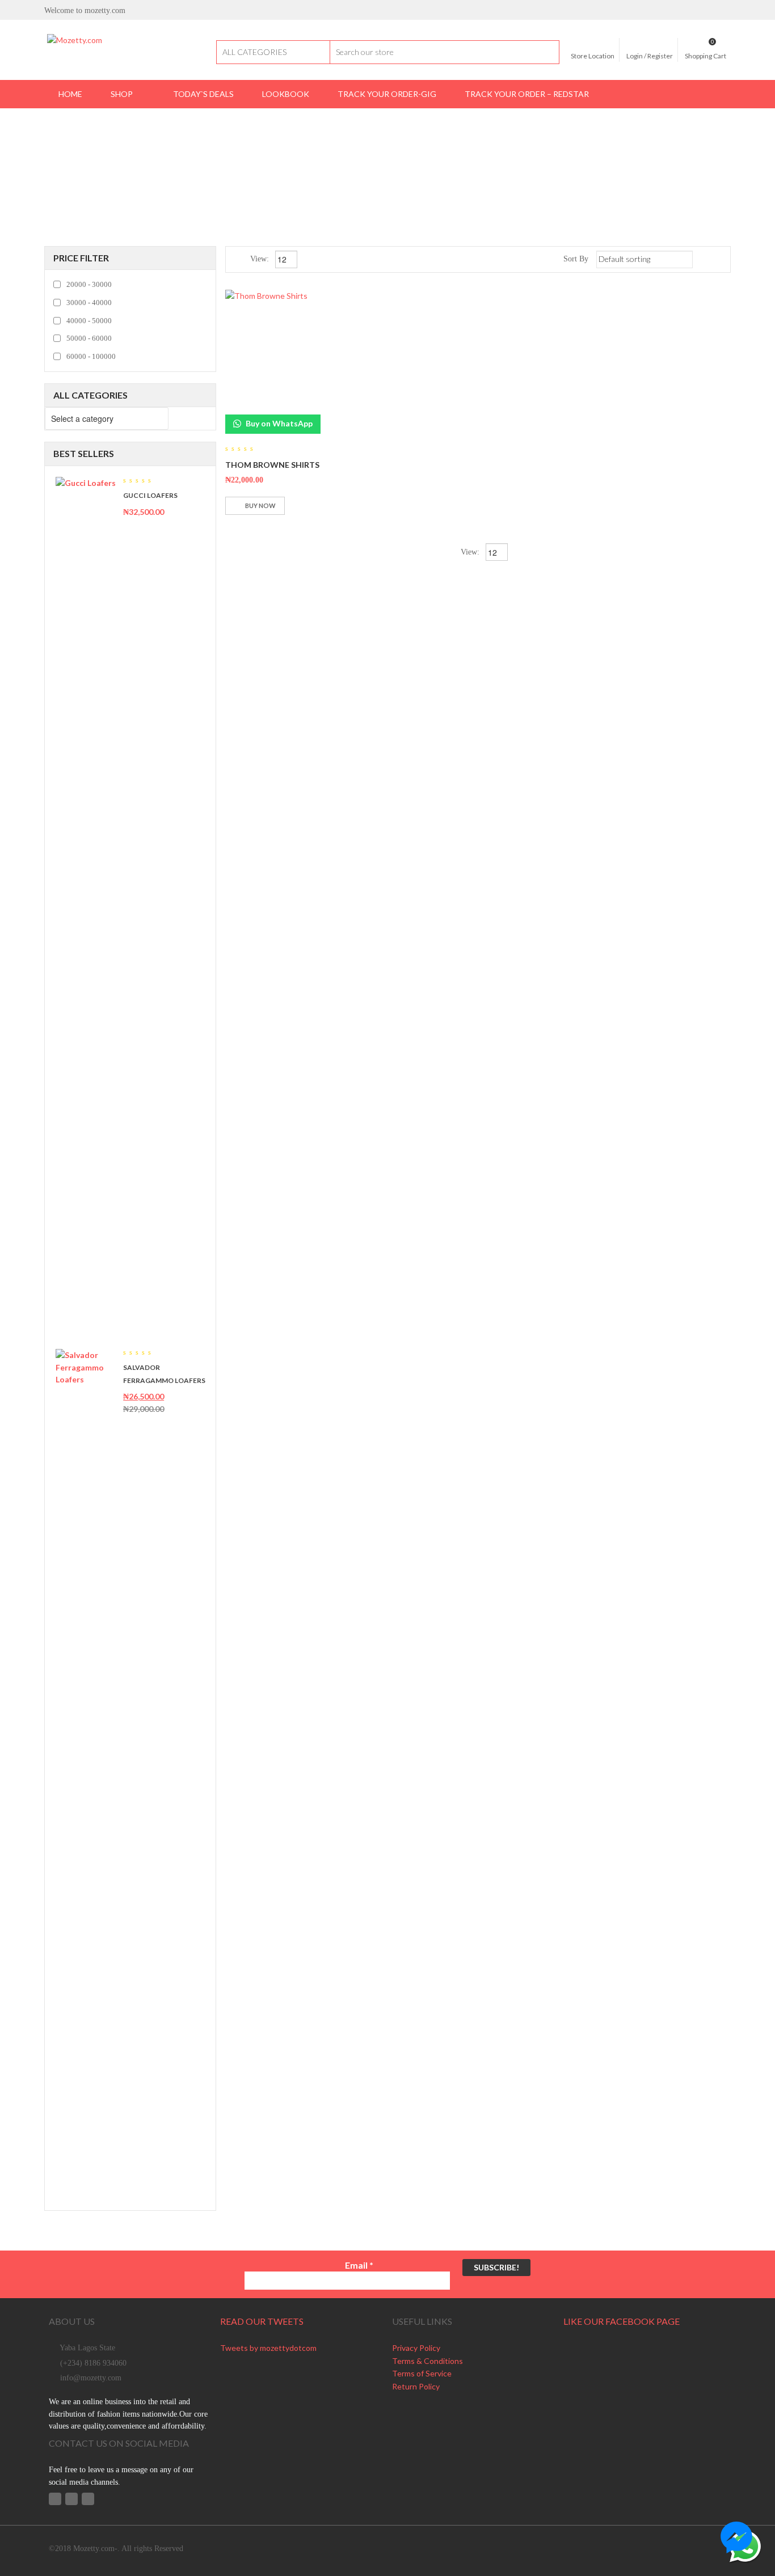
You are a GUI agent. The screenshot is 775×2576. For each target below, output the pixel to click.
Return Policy (416, 2386)
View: (261, 259)
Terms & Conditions (427, 2361)
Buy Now (260, 506)
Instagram (88, 2499)
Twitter (71, 2499)
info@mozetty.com (91, 2378)
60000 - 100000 (91, 356)
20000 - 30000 (89, 284)
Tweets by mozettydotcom (268, 2348)
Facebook (55, 2499)
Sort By (576, 259)
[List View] (720, 259)
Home (324, 148)
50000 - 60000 (89, 338)
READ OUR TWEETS (262, 2321)
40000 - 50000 (89, 321)
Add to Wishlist (296, 506)
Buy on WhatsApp (278, 423)
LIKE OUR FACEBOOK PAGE (622, 2321)
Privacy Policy (416, 2348)
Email (359, 2265)
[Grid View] (704, 259)
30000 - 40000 (89, 303)
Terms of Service (422, 2373)
